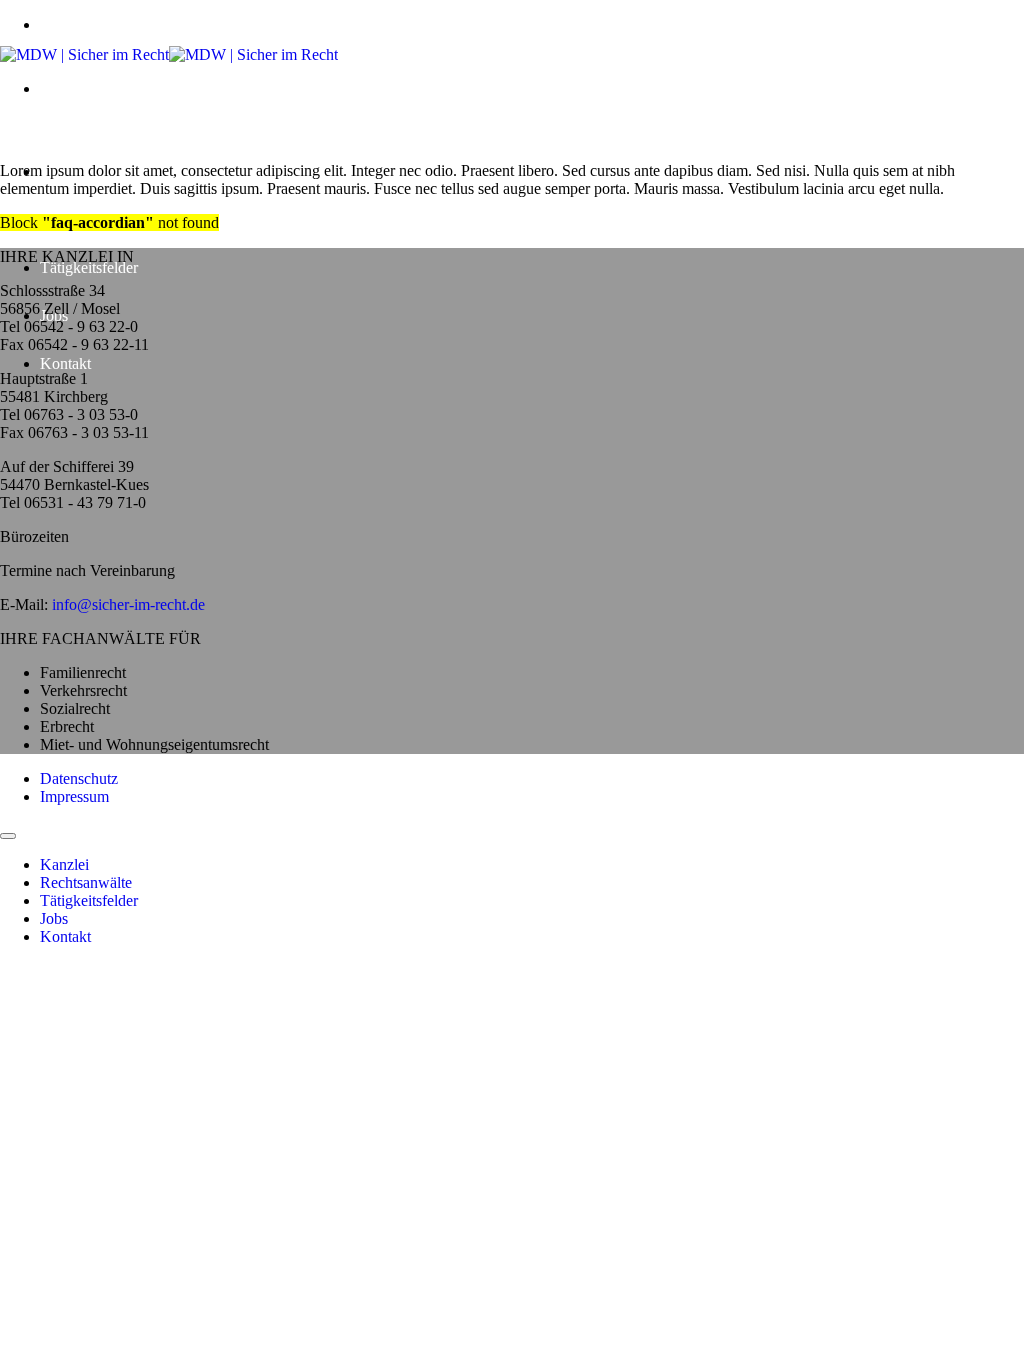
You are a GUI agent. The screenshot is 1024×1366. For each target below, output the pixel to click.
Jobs (54, 918)
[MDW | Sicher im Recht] (169, 54)
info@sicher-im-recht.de (128, 604)
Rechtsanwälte (86, 882)
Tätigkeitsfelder (89, 267)
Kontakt (65, 363)
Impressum (74, 796)
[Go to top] (8, 836)
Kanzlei (64, 864)
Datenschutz (79, 778)
